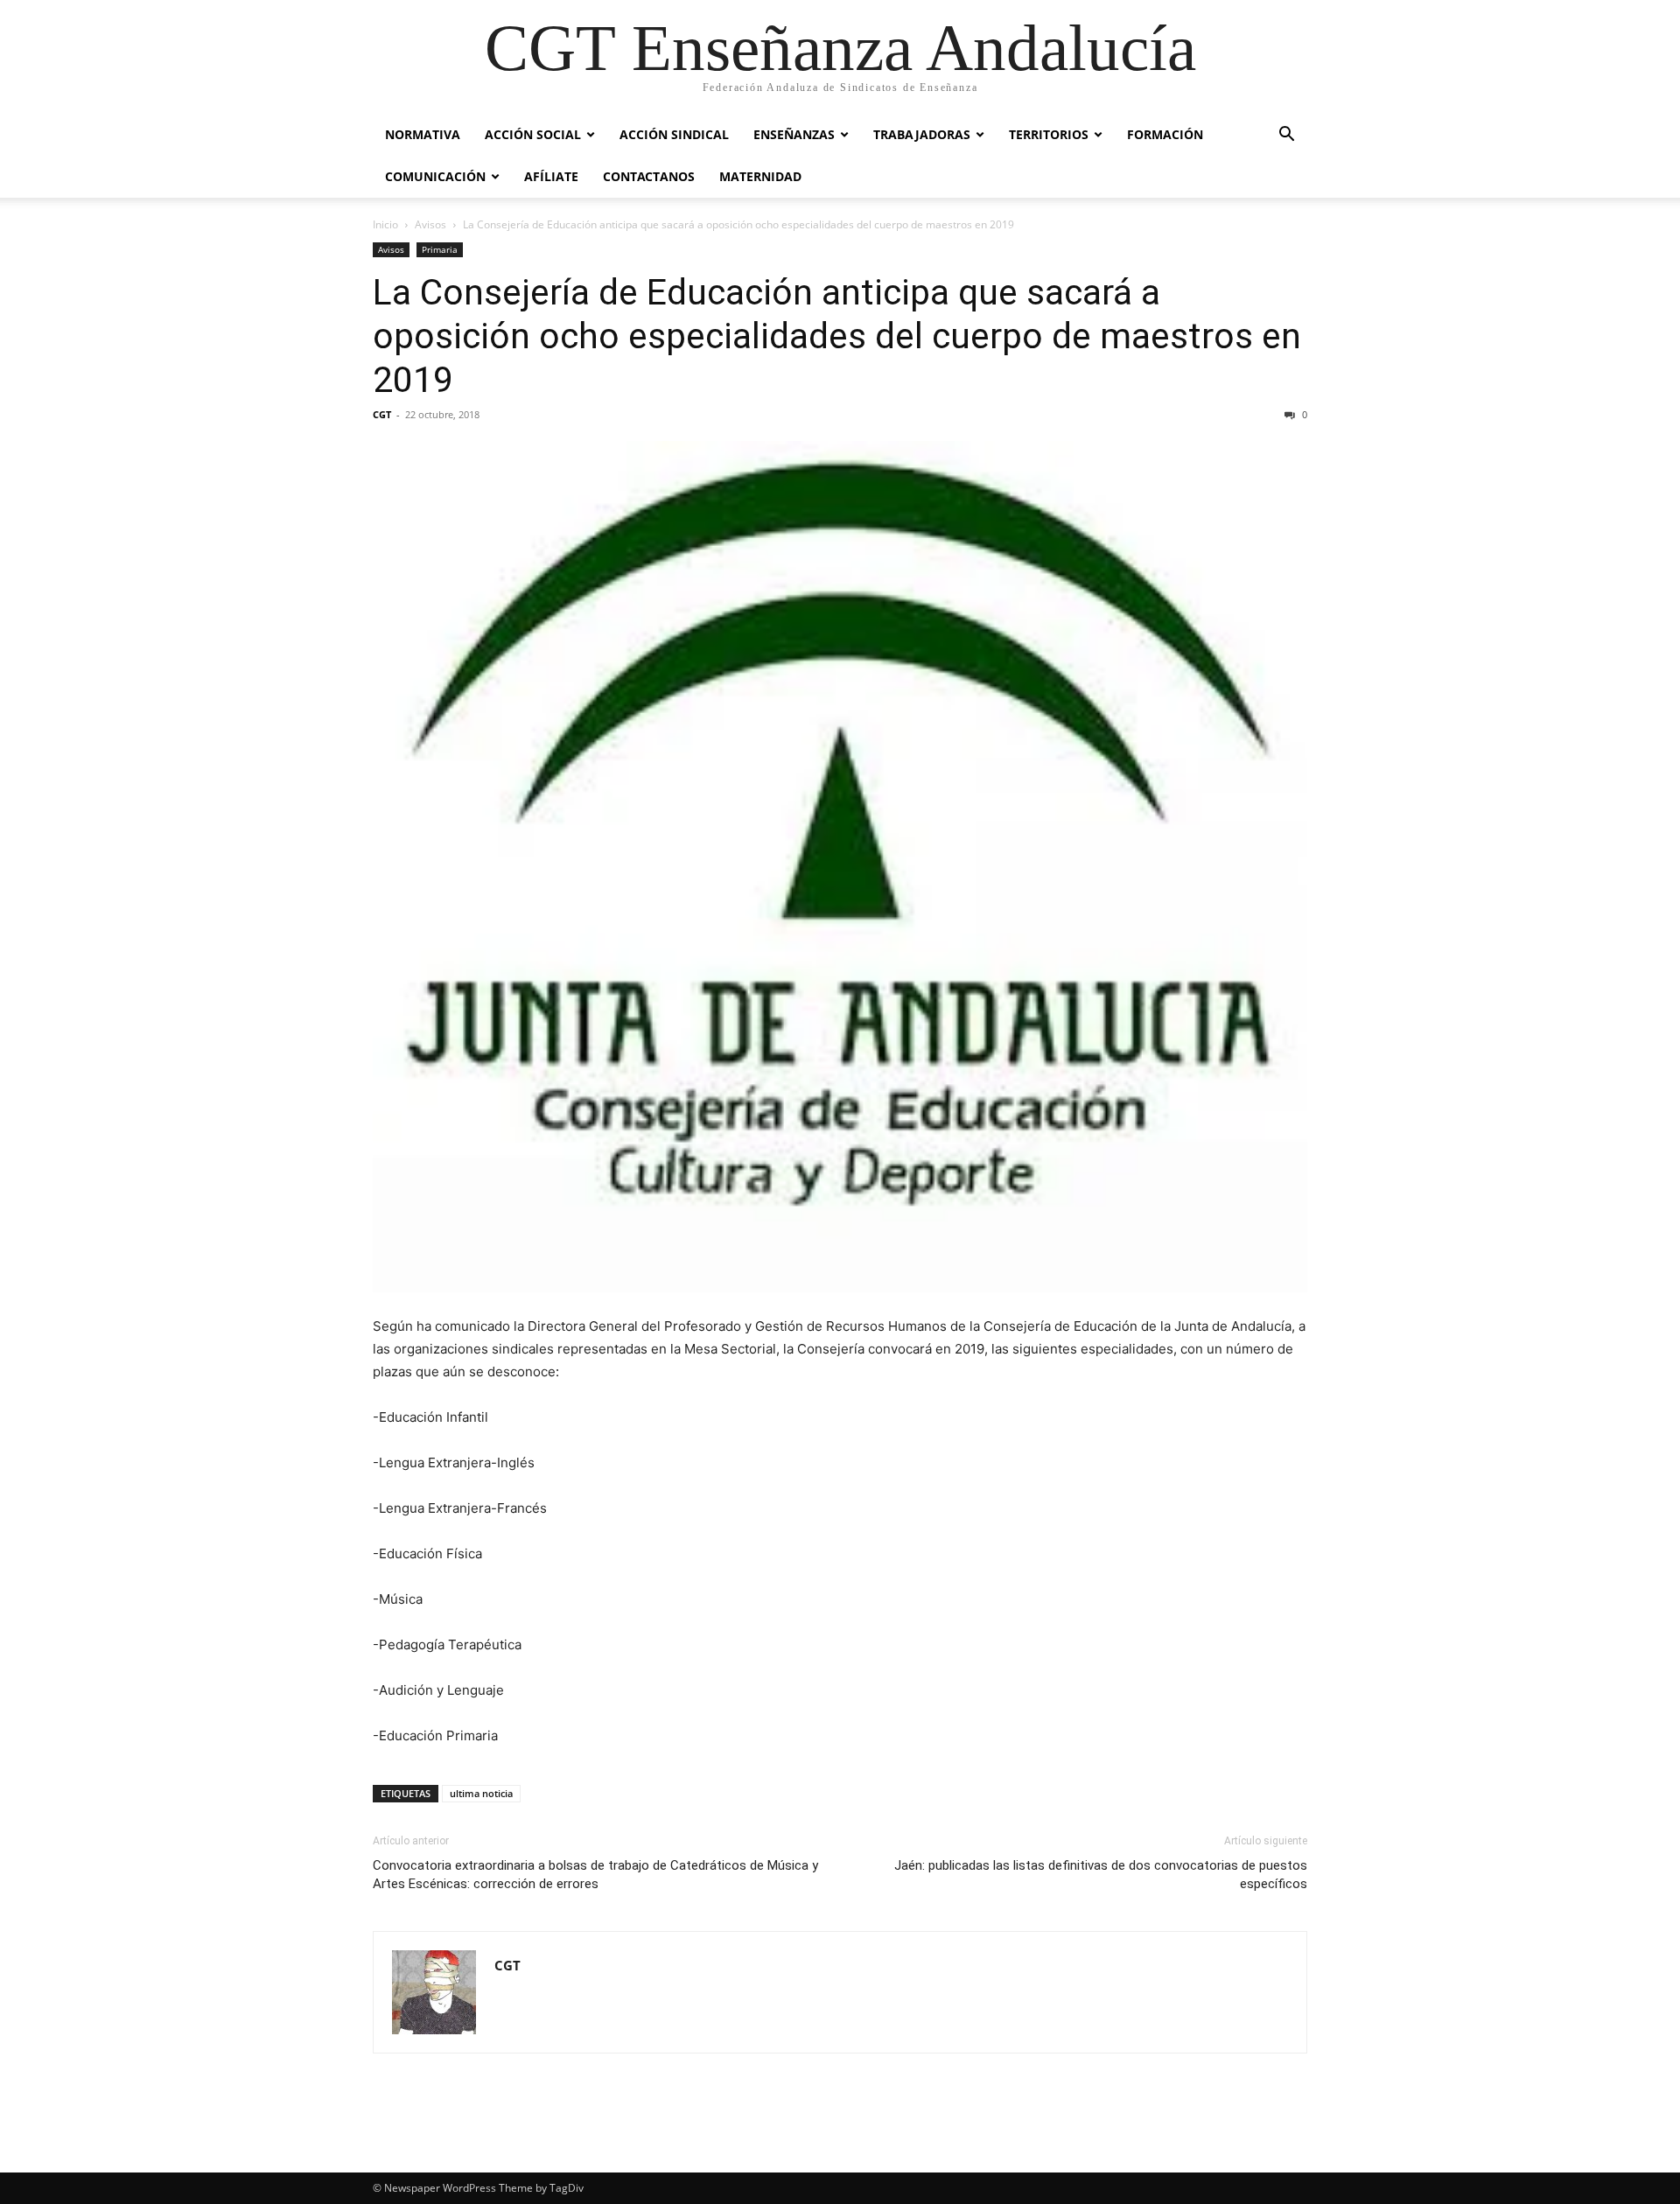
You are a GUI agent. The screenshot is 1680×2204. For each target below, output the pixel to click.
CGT (382, 414)
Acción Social (533, 134)
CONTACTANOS (649, 176)
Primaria (440, 249)
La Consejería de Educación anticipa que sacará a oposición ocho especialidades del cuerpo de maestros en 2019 (837, 336)
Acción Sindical (674, 134)
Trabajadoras (922, 134)
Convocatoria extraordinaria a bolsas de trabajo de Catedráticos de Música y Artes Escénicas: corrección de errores (595, 1875)
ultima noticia (481, 1793)
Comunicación (435, 176)
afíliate (551, 176)
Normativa (423, 134)
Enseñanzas (794, 134)
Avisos (430, 224)
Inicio (385, 224)
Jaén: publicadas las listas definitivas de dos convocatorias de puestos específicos (1101, 1875)
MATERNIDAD (760, 176)
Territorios (1049, 134)
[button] (1286, 136)
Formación (1165, 134)
